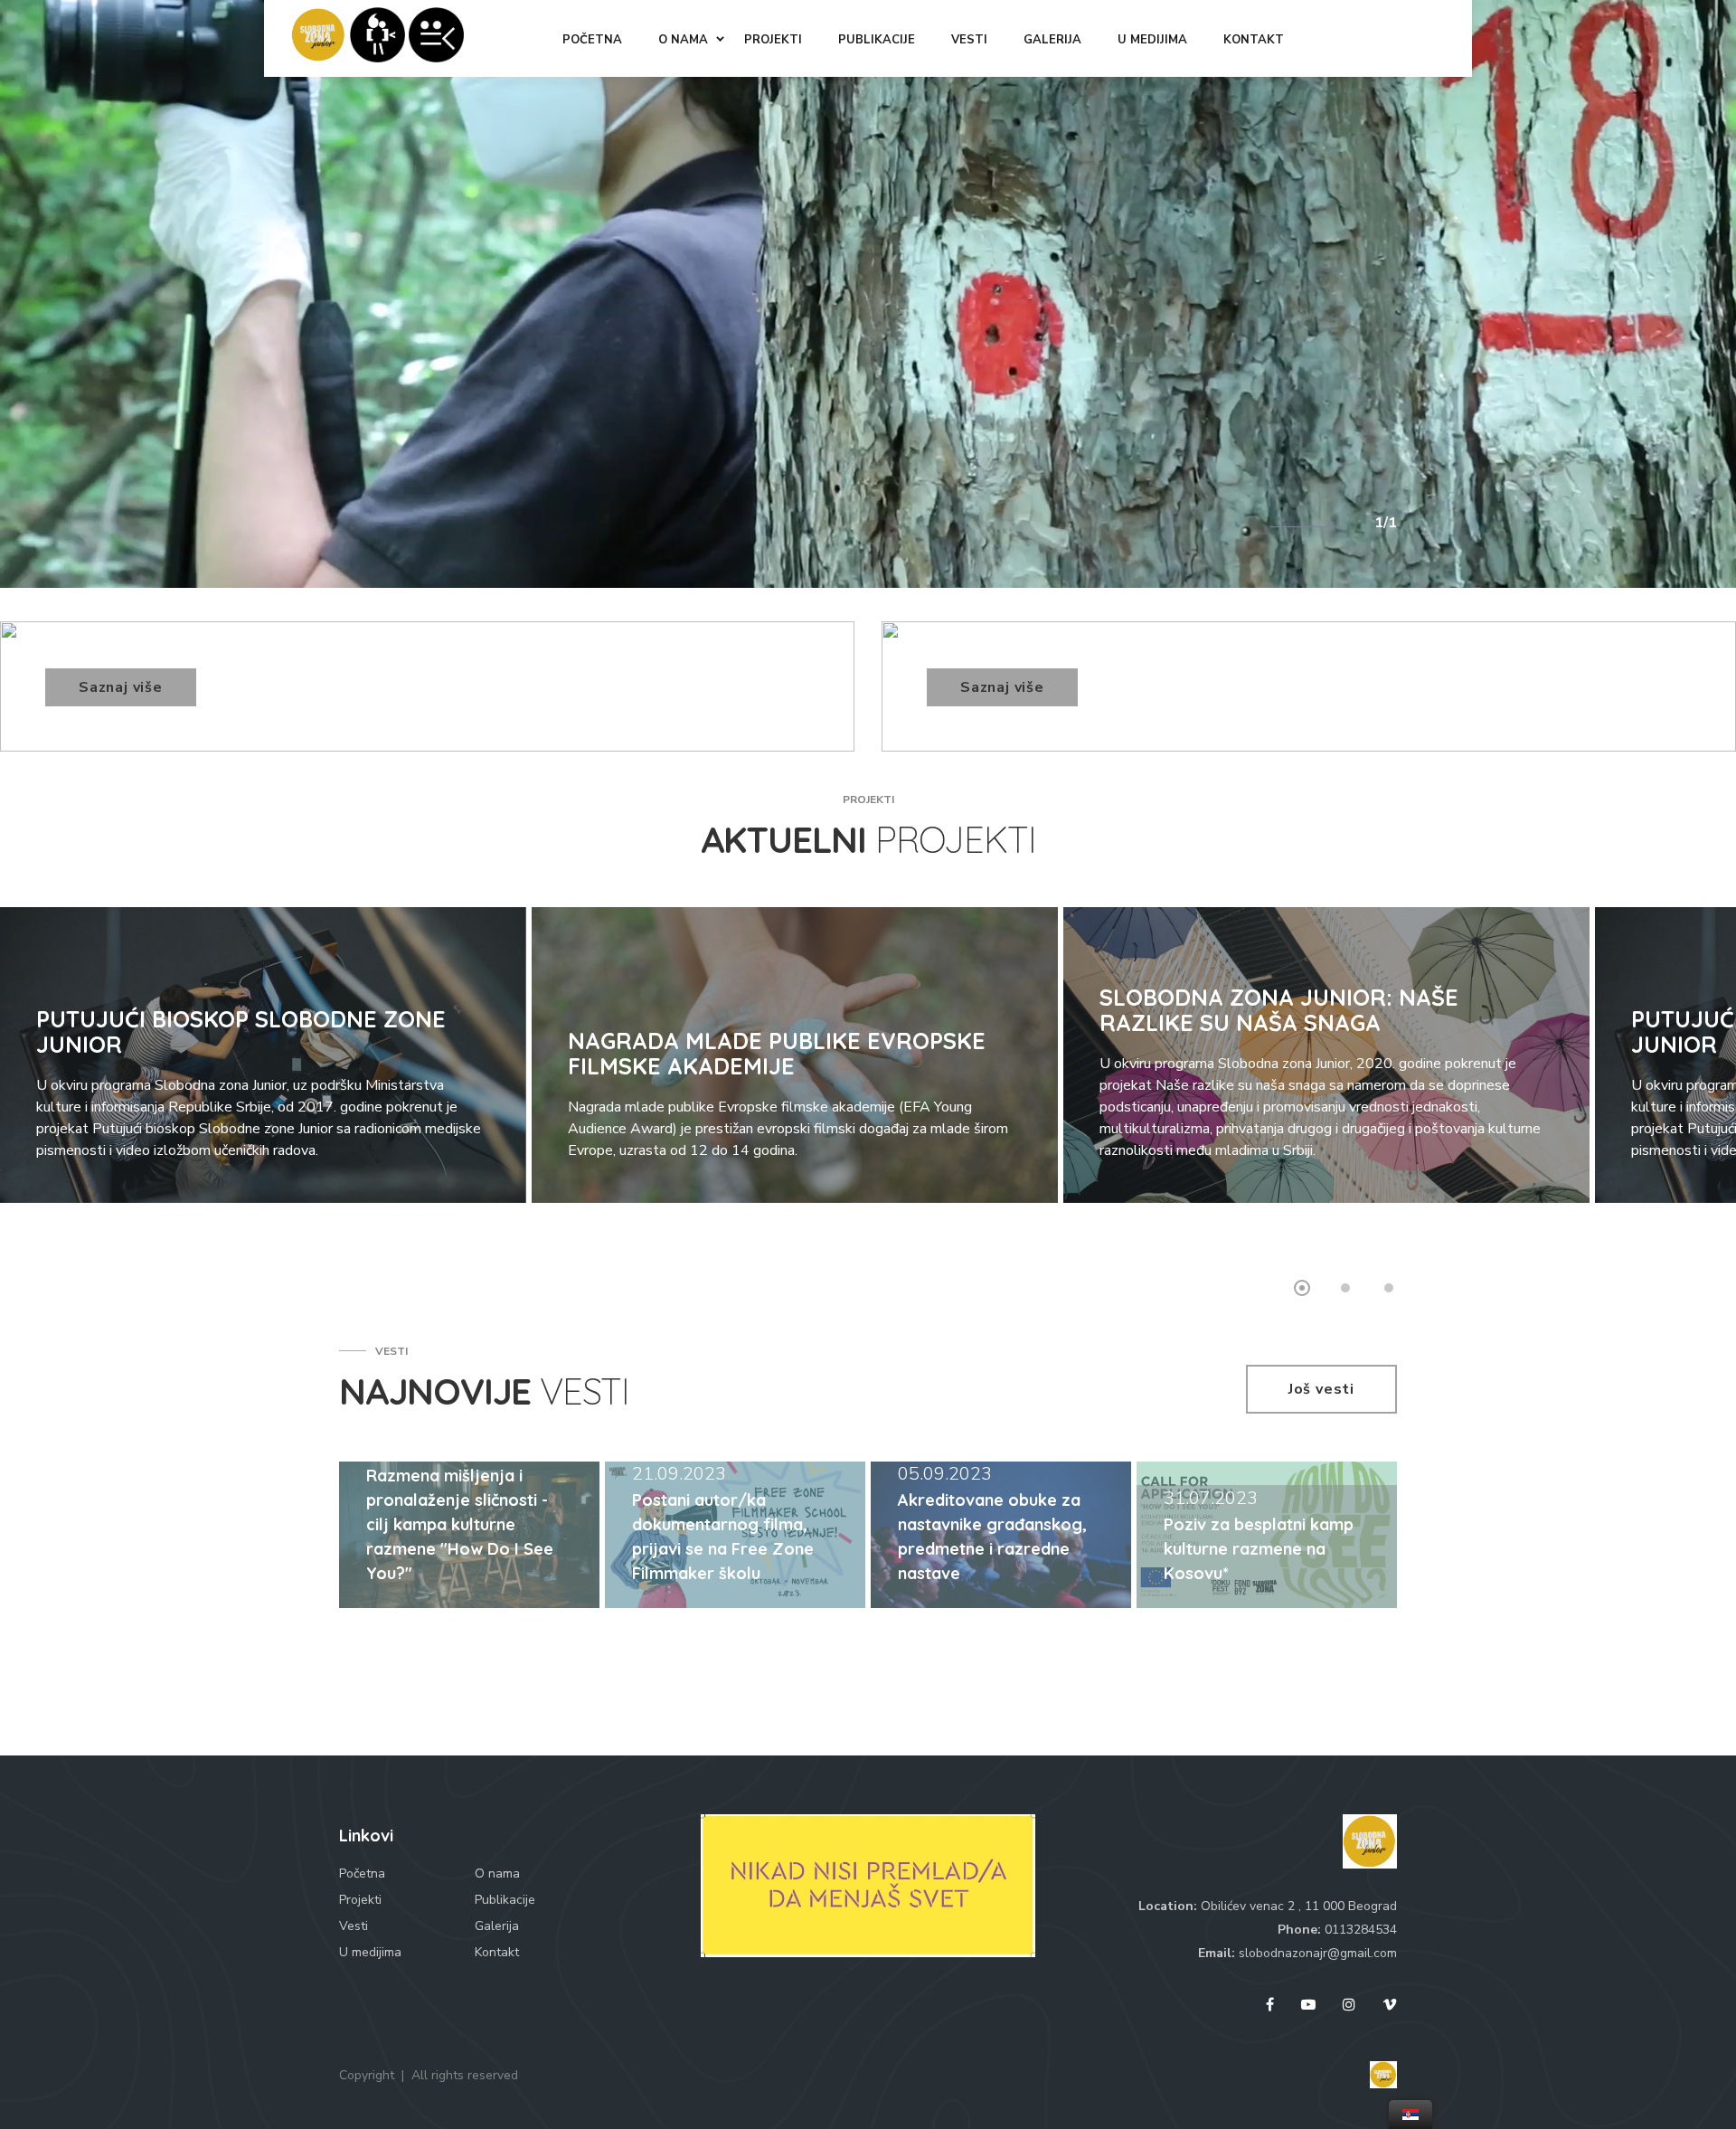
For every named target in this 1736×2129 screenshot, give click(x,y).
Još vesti (1321, 1389)
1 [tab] (1302, 1288)
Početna (362, 1874)
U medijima (370, 1952)
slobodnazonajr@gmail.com (1318, 1953)
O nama (497, 1874)
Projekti (360, 1900)
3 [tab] (1389, 1288)
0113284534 (1361, 1930)
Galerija (497, 1926)
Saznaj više (121, 687)
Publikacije (505, 1900)
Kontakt (497, 1952)
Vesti (354, 1926)
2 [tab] (1345, 1288)
